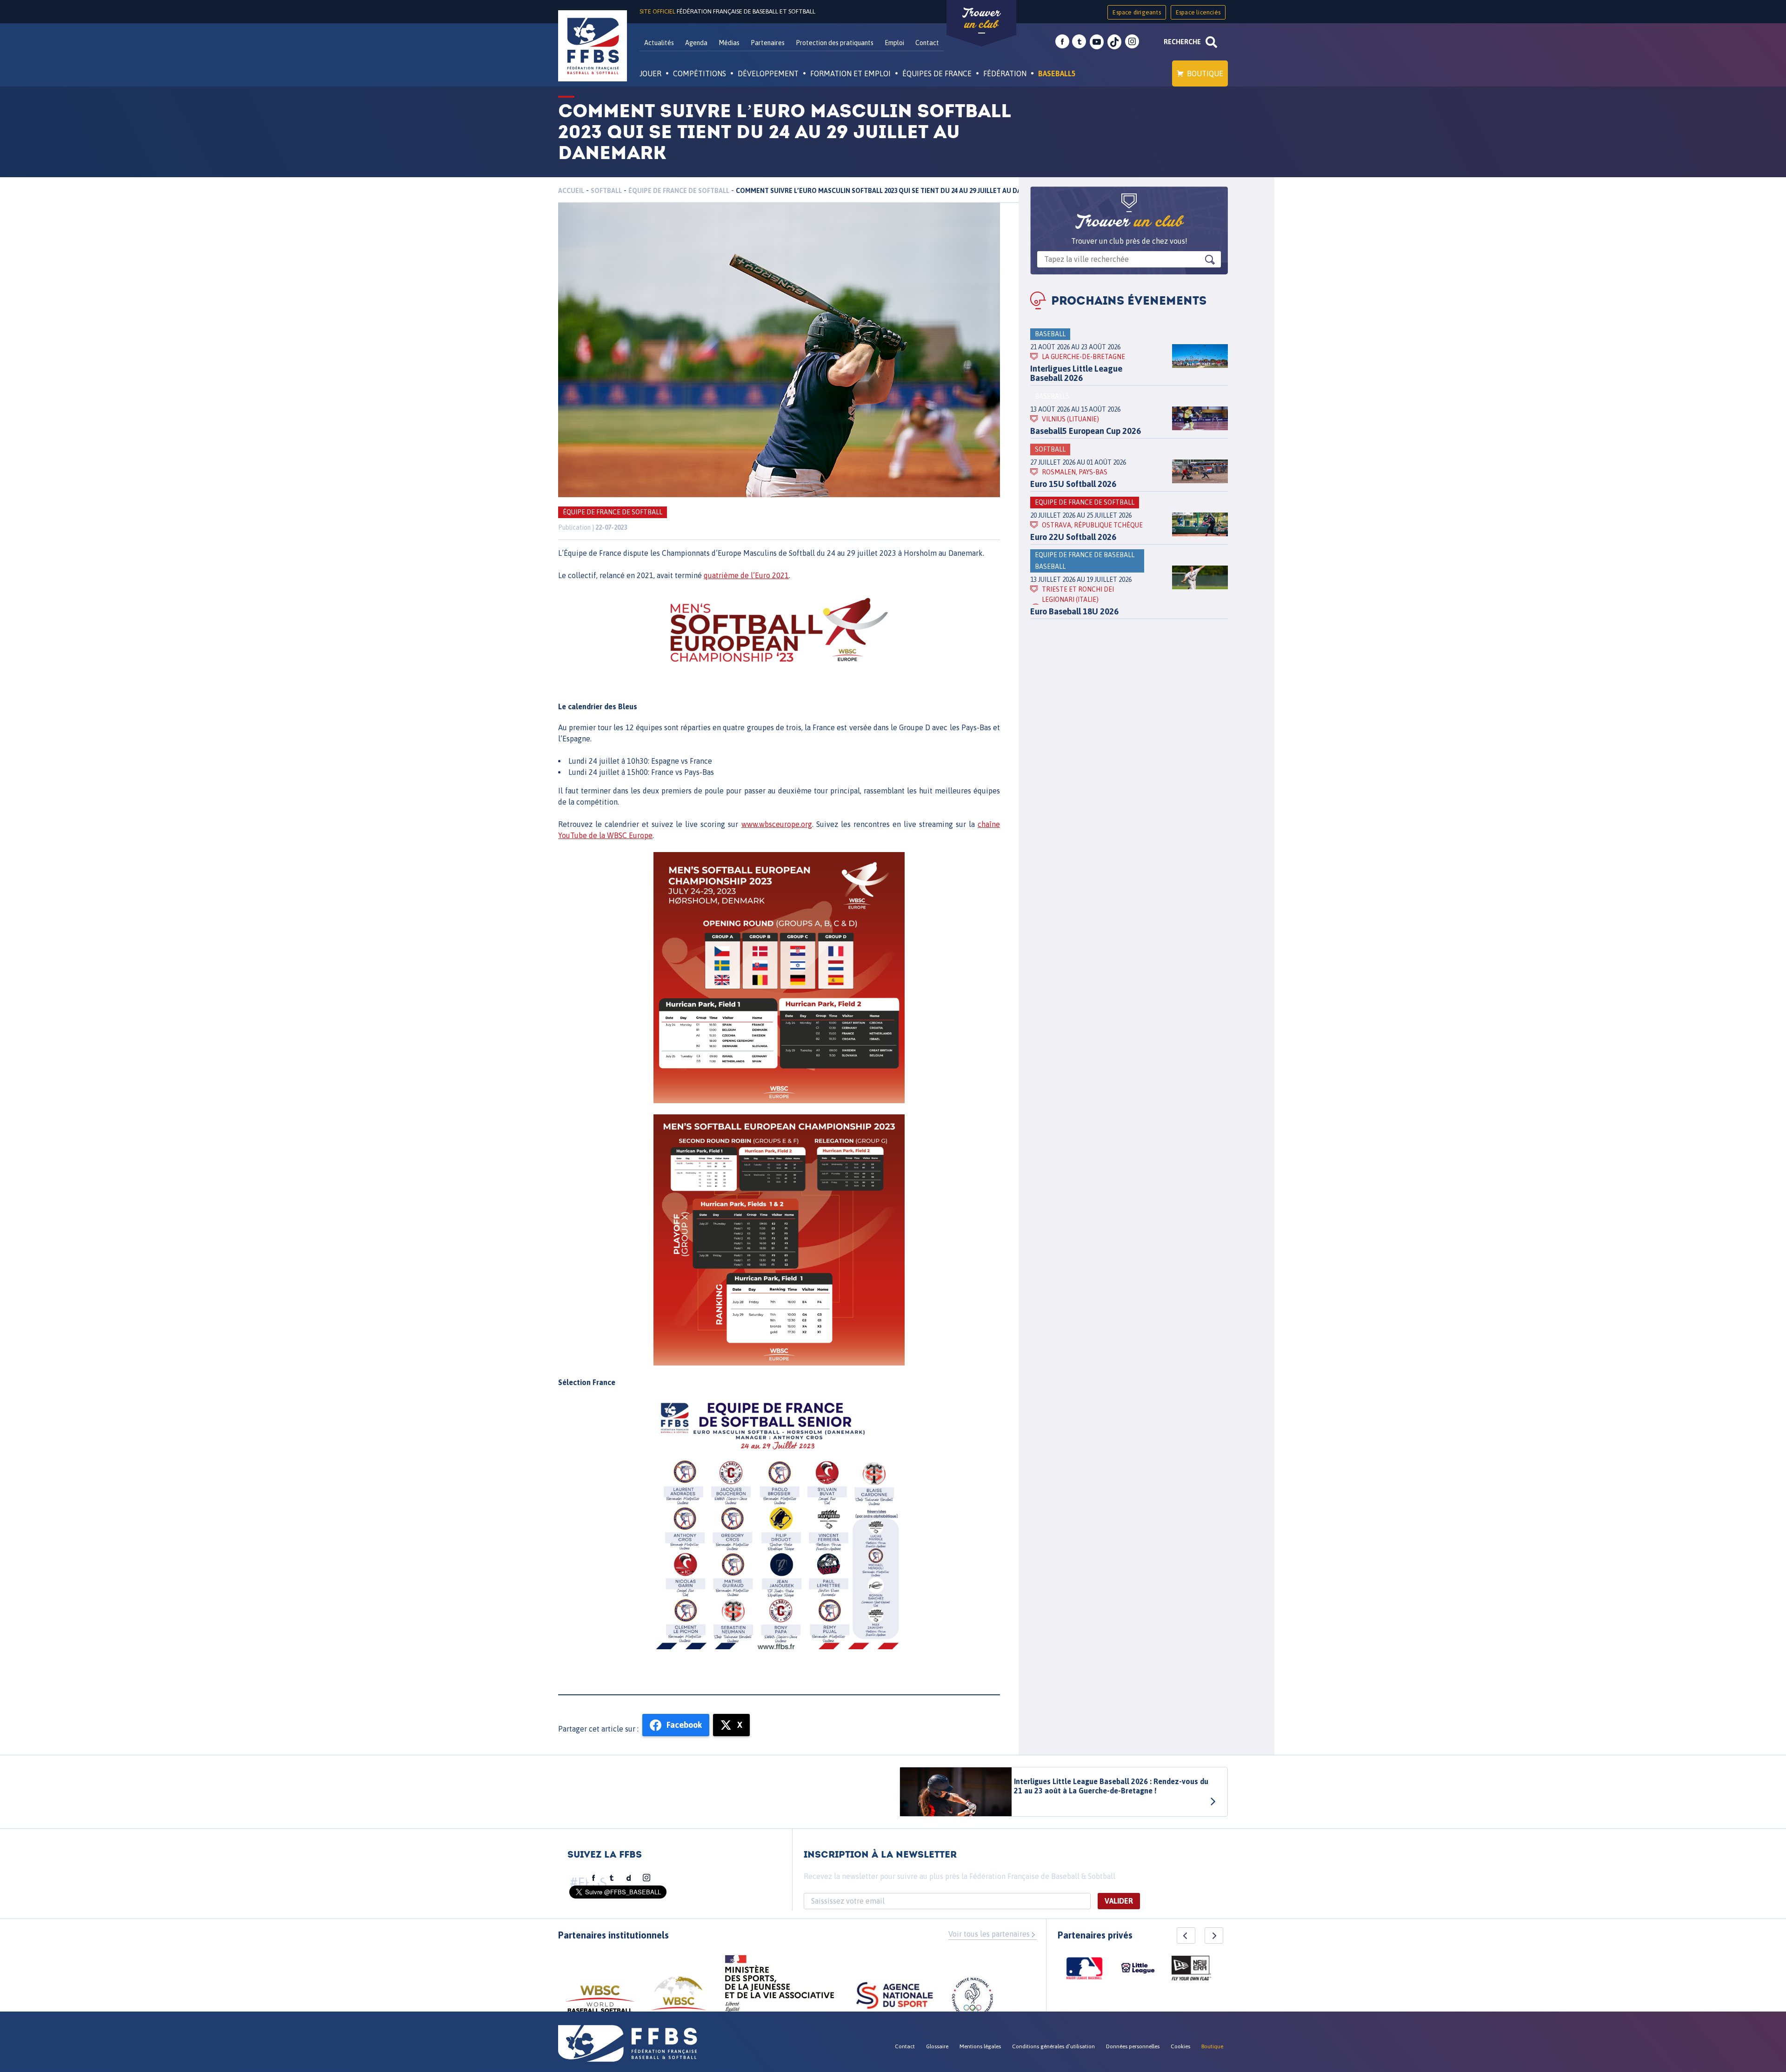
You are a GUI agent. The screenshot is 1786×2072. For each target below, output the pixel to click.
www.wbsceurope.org (777, 824)
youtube (1097, 42)
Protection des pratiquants (835, 43)
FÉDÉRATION (1005, 73)
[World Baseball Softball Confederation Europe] (679, 1999)
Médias (729, 43)
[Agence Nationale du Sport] (895, 1997)
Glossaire (937, 2046)
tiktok (1114, 42)
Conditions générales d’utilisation (1053, 2046)
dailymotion (629, 1878)
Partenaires (768, 43)
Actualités (659, 43)
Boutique (1205, 73)
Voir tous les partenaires (989, 1934)
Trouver (981, 19)
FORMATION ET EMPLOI (850, 73)
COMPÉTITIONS (700, 73)
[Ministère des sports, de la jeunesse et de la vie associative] (780, 1986)
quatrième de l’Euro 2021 (746, 575)
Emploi (894, 43)
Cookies (1180, 2046)
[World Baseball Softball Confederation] (600, 2003)
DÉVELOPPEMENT (768, 73)
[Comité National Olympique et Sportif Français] (973, 1999)
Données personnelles (1133, 2046)
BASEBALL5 (1057, 73)
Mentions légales (980, 2046)
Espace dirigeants (1136, 12)
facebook (1062, 42)
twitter (1079, 42)
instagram (1132, 42)
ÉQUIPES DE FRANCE (937, 73)
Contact (927, 43)
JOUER (650, 73)
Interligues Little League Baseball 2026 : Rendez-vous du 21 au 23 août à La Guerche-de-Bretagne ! (1111, 1786)
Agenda (696, 43)
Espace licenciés (1198, 12)
